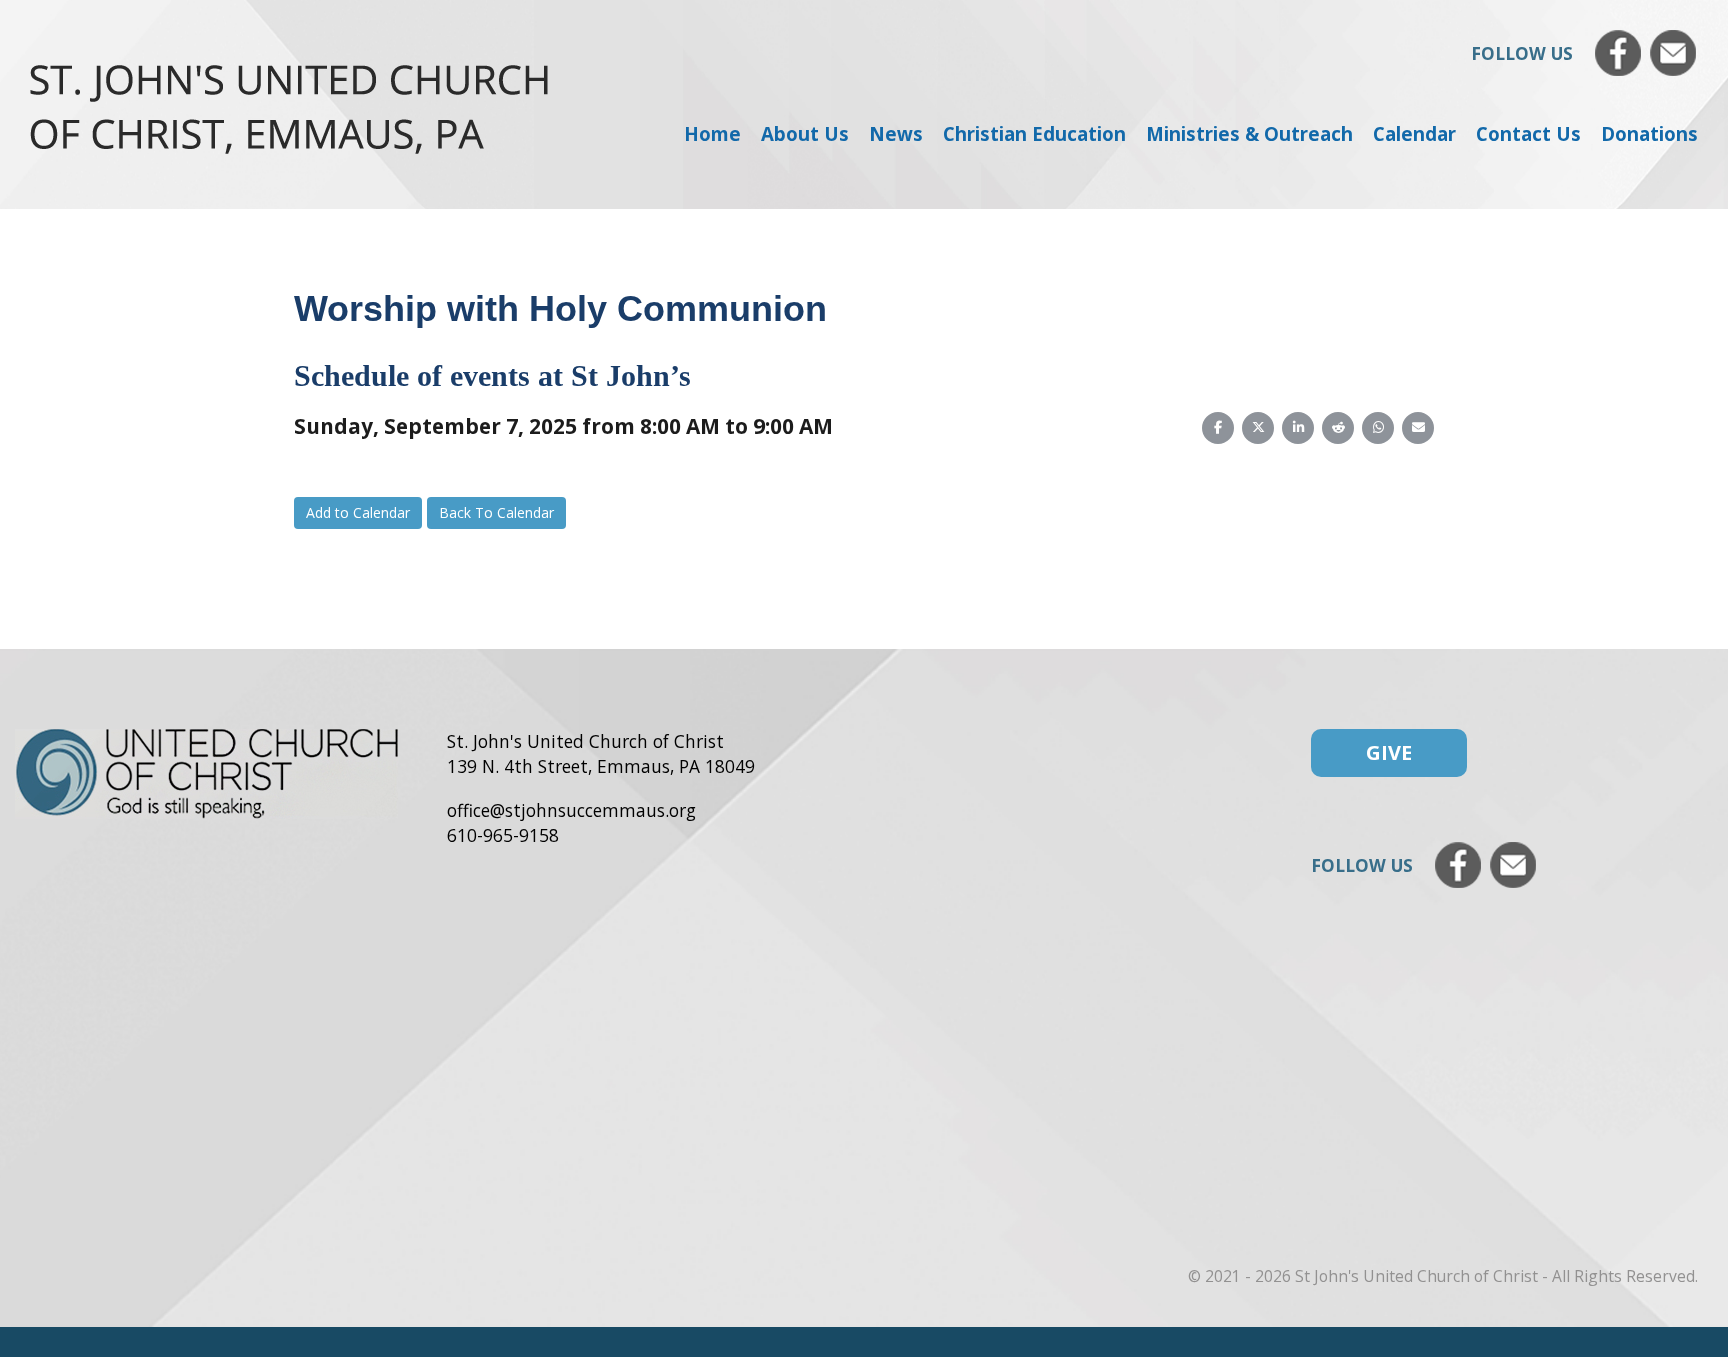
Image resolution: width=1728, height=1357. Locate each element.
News (896, 133)
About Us (805, 133)
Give (1389, 752)
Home (712, 133)
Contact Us (1528, 133)
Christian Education (1034, 133)
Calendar (1414, 133)
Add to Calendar (358, 512)
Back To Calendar (496, 512)
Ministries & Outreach (1249, 133)
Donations (1649, 133)
